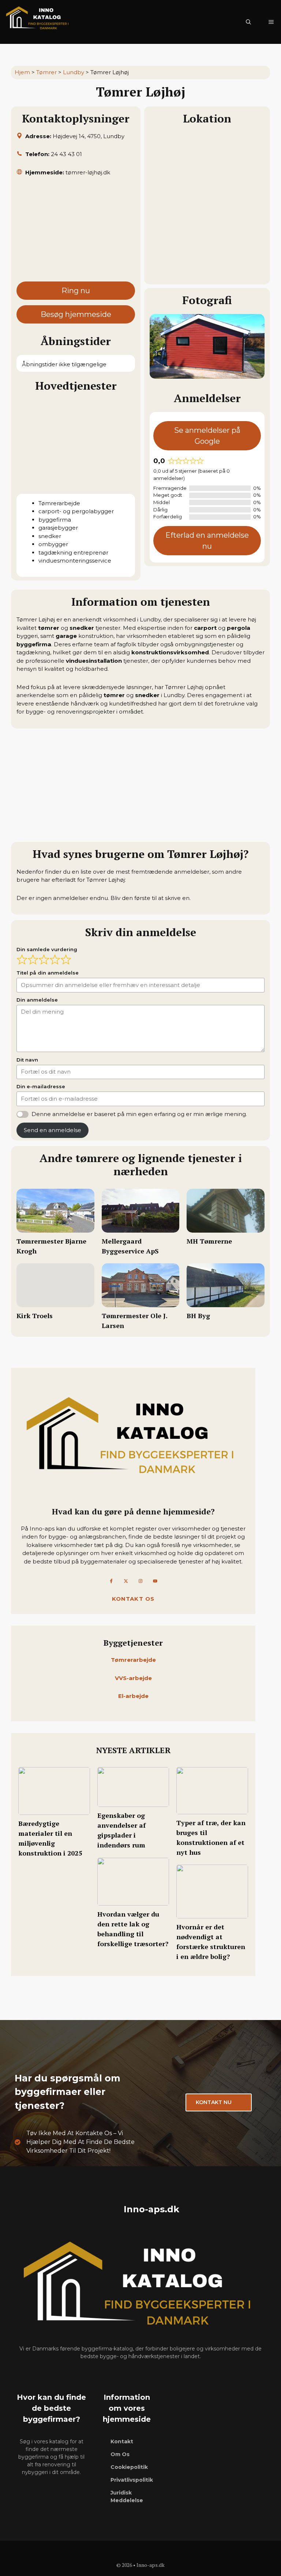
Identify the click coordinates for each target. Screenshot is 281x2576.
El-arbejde (133, 1696)
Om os (120, 2454)
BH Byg (198, 1316)
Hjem (22, 72)
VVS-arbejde (133, 1678)
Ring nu (76, 291)
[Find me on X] (126, 1581)
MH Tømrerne (209, 1241)
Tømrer (46, 72)
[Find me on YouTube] (155, 1581)
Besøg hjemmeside (76, 314)
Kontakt (122, 2441)
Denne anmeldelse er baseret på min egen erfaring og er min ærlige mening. (139, 1114)
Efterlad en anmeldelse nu (207, 541)
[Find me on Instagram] (140, 1581)
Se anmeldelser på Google (207, 436)
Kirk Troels (35, 1316)
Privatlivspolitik (132, 2480)
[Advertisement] (76, 232)
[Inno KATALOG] (38, 22)
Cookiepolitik (129, 2467)
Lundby (74, 72)
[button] (248, 22)
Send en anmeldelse (53, 1130)
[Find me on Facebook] (111, 1581)
